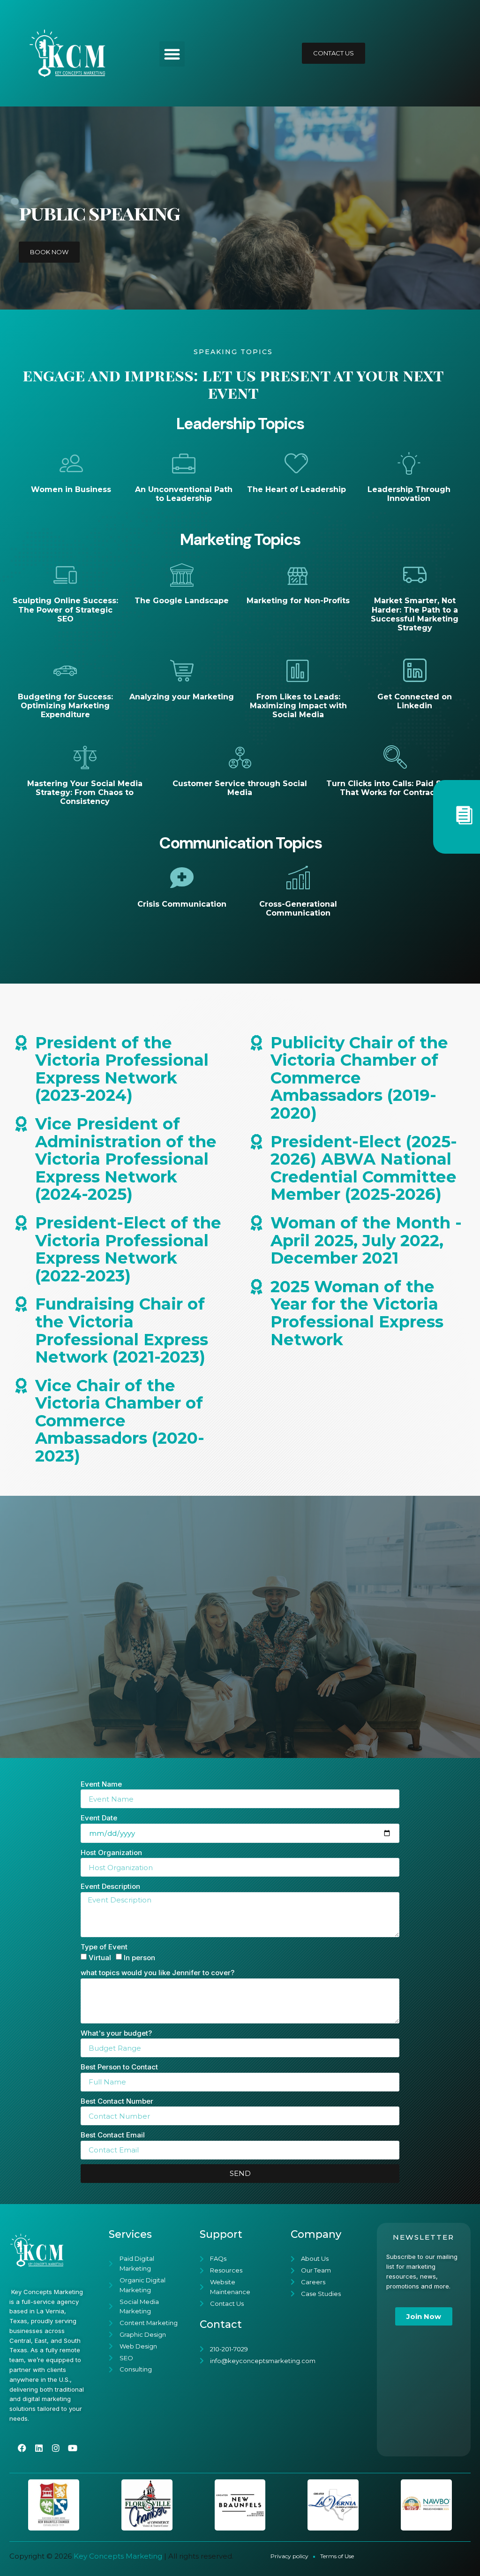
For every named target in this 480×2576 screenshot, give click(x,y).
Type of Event (104, 1947)
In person (139, 1958)
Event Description (110, 1886)
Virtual (100, 1958)
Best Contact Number (117, 2101)
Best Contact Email (113, 2135)
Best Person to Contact (119, 2067)
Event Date (99, 1818)
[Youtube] (73, 2448)
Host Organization (111, 1852)
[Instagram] (56, 2448)
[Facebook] (22, 2448)
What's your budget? (116, 2033)
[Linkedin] (39, 2448)
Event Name (101, 1784)
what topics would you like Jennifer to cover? (157, 1973)
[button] (172, 54)
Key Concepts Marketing (118, 2556)
